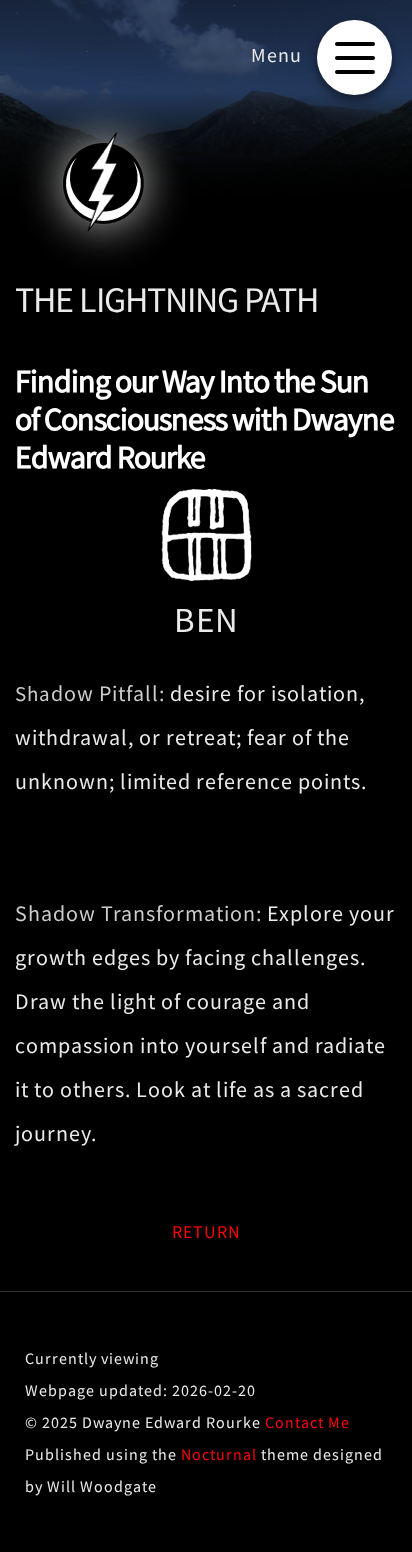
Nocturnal (219, 1454)
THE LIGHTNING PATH (166, 299)
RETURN (206, 1231)
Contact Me (307, 1422)
